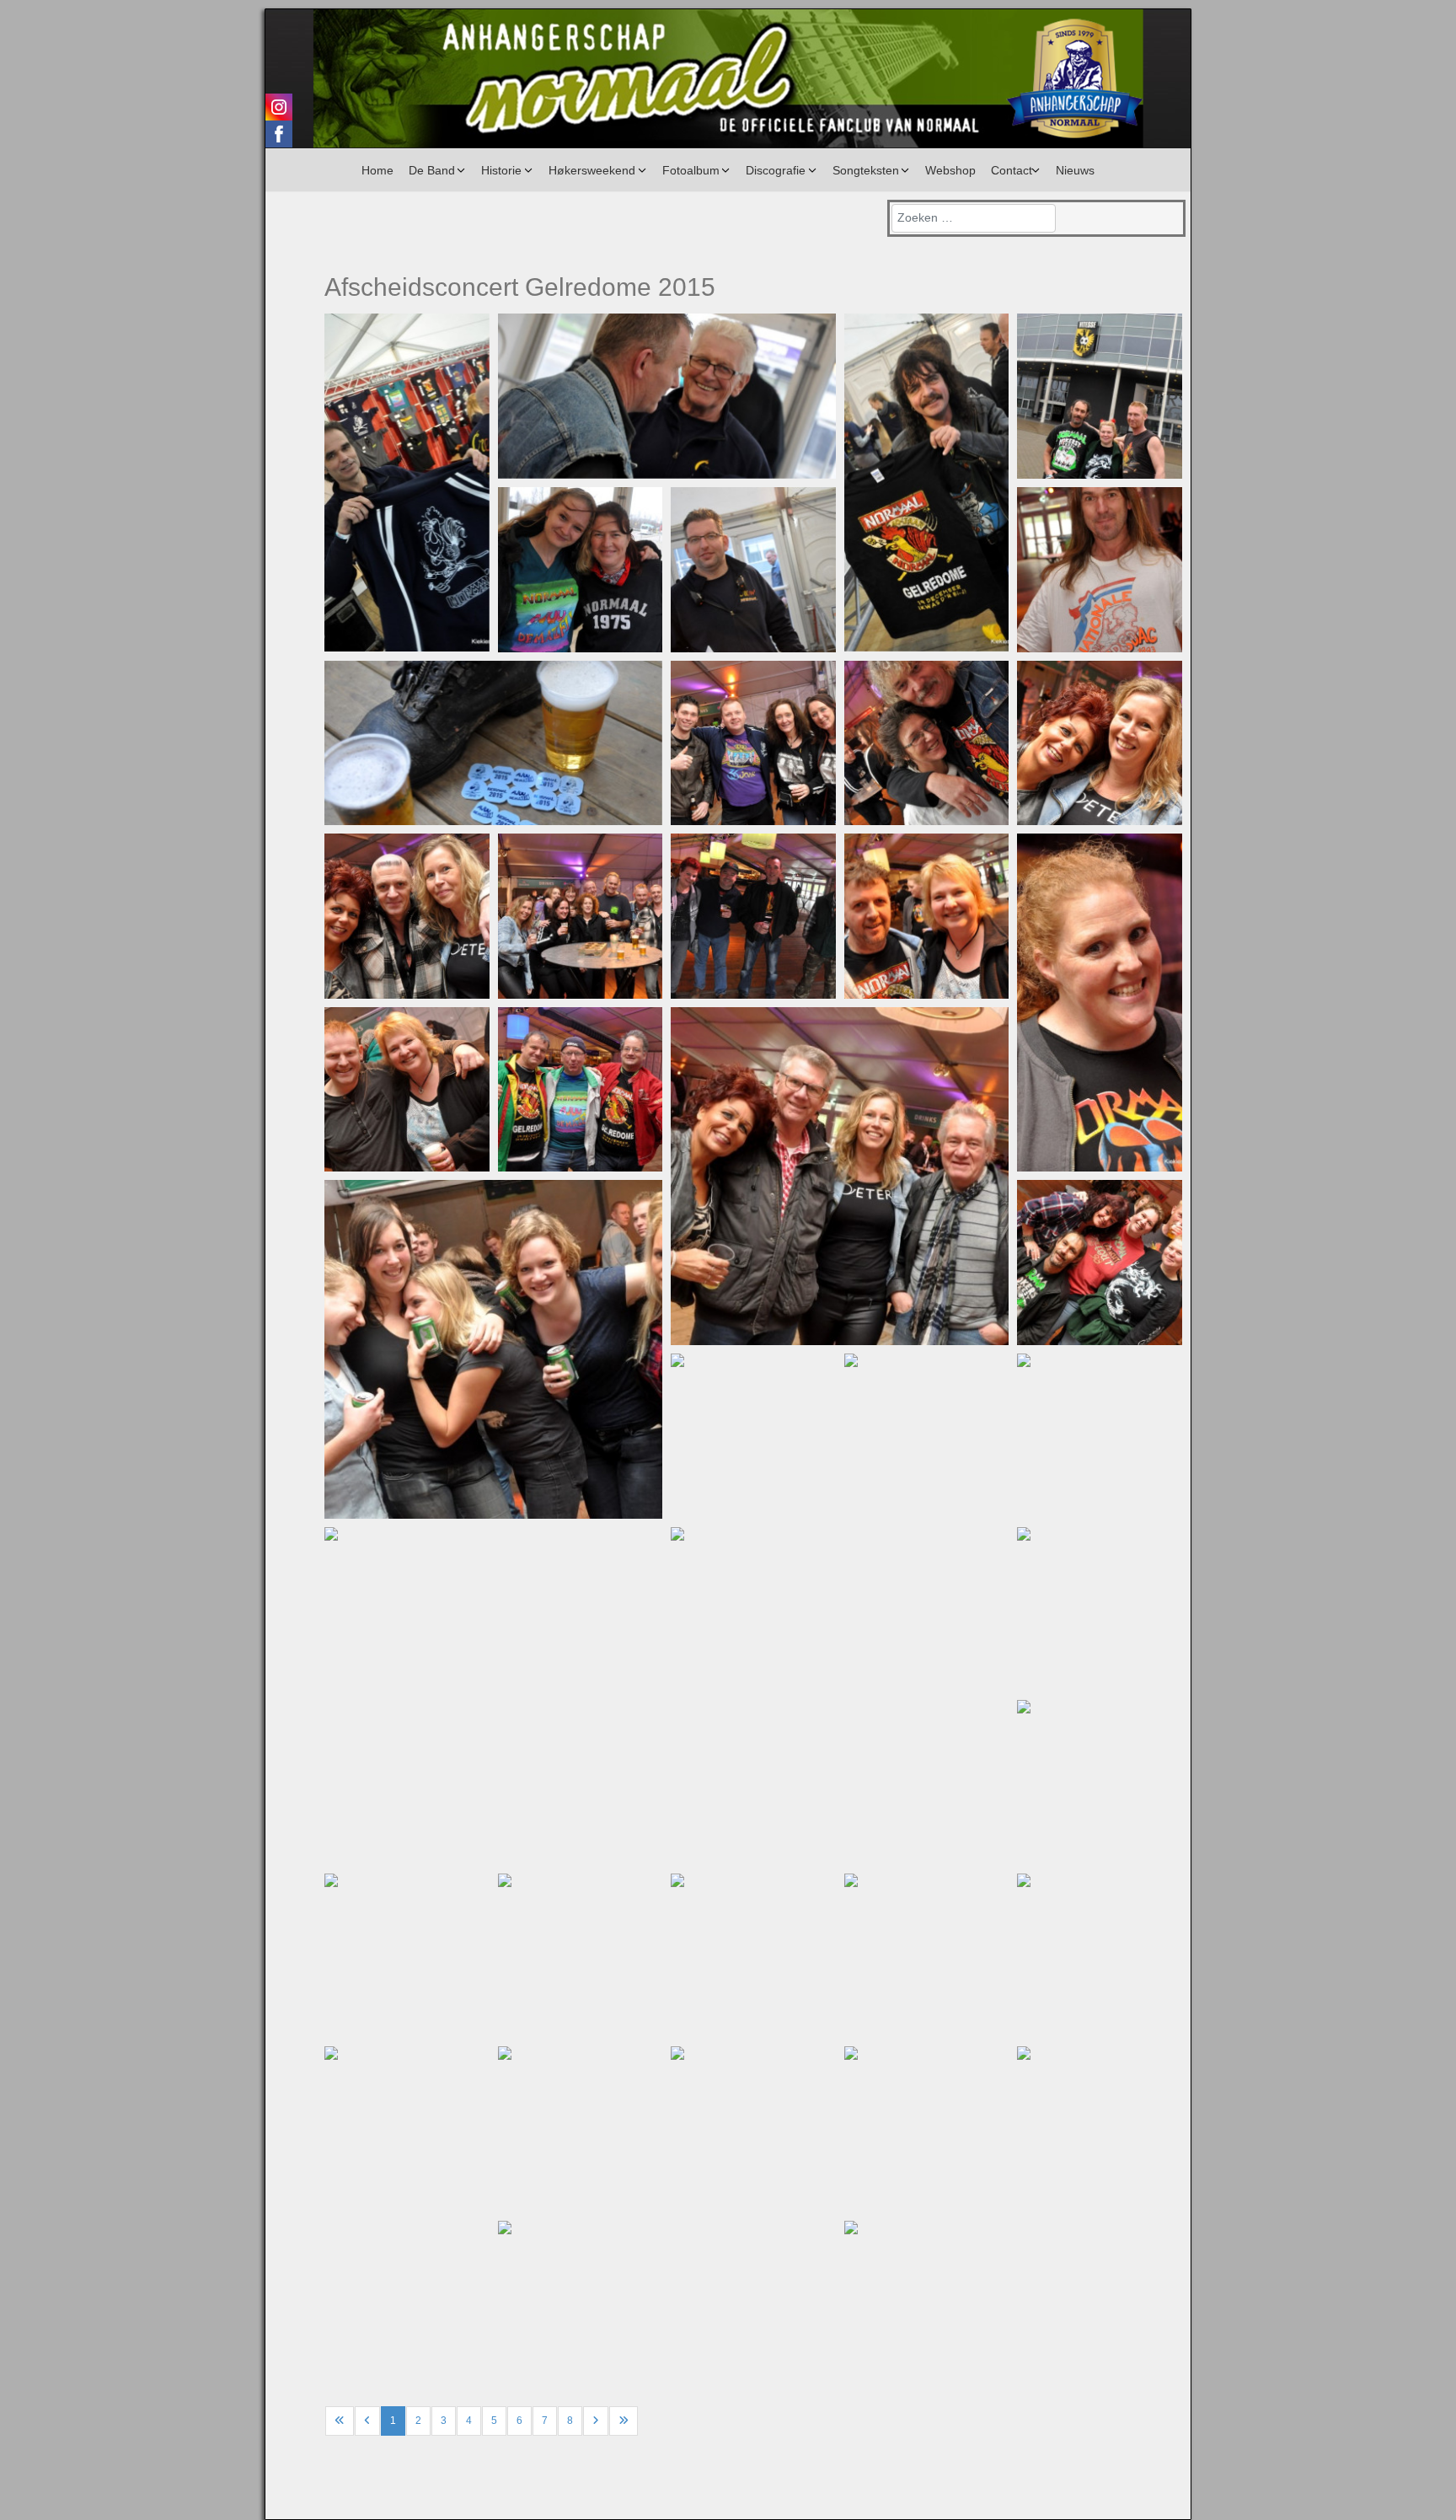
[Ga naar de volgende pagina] (596, 2421)
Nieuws (1075, 170)
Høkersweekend (592, 170)
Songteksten (866, 170)
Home (377, 170)
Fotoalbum (691, 170)
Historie (501, 170)
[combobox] (974, 218)
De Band (432, 170)
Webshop (950, 170)
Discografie (776, 170)
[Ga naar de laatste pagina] (624, 2421)
